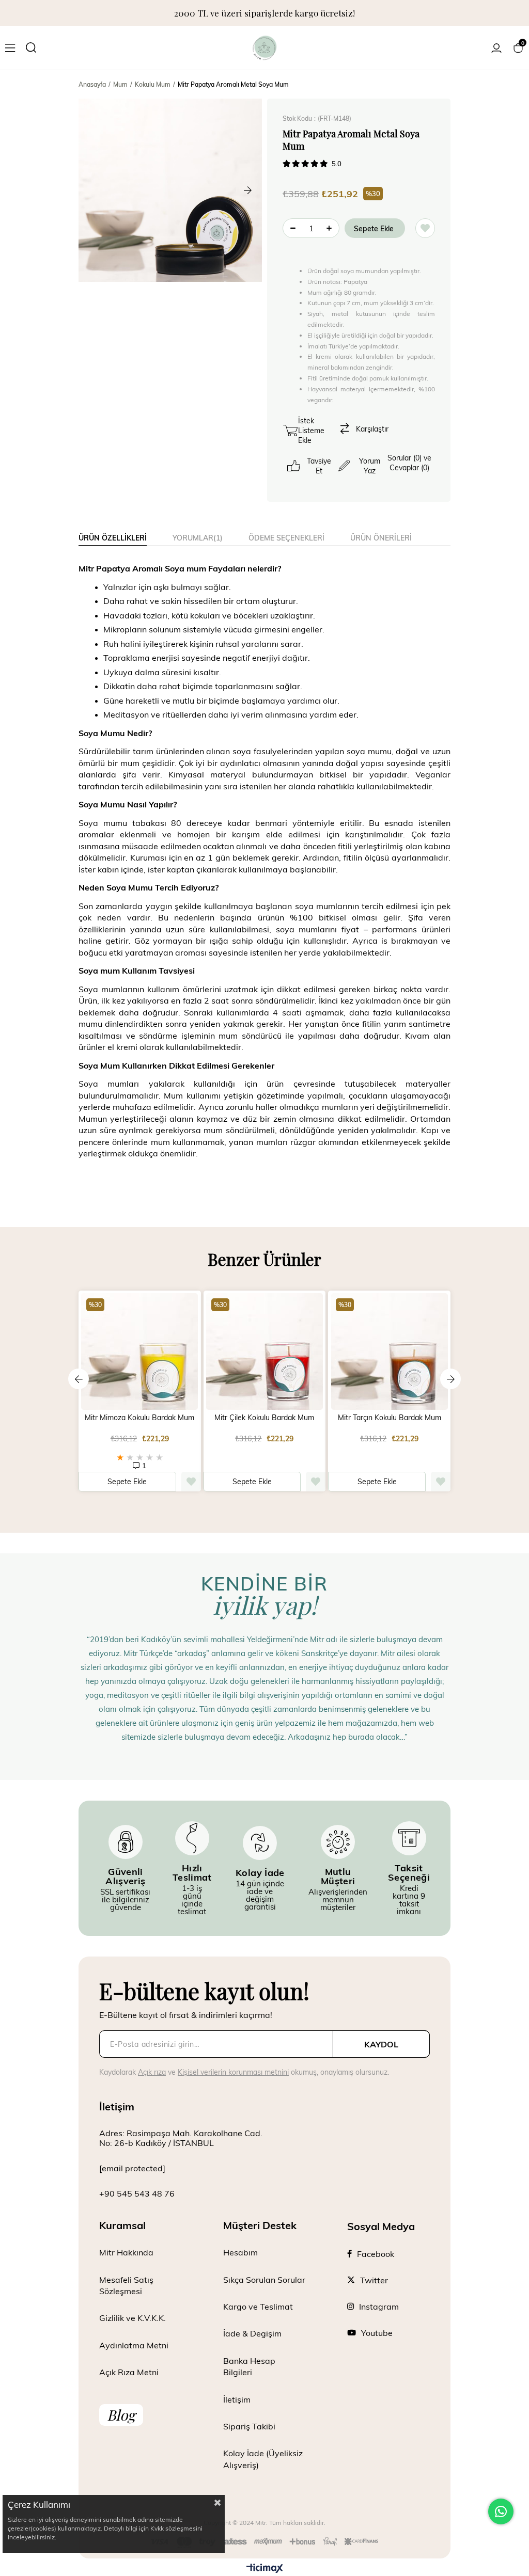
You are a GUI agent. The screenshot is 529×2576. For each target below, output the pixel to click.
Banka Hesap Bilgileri (249, 2366)
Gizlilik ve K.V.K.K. (133, 2318)
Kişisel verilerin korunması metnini (233, 2072)
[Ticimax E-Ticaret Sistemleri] (265, 2569)
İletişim (237, 2399)
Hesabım (240, 2252)
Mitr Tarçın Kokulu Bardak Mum (390, 1418)
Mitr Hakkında (126, 2252)
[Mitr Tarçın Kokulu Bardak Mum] (389, 1352)
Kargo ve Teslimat (258, 2306)
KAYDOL (381, 2044)
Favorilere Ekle (191, 1482)
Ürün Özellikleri (113, 538)
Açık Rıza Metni (129, 2372)
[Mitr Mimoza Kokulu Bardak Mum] (140, 1352)
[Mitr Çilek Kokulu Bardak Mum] (265, 1352)
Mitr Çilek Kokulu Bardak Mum (264, 1418)
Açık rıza (152, 2072)
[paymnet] (265, 2542)
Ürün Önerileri (381, 538)
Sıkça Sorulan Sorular (264, 2279)
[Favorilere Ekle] (425, 228)
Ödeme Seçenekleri (286, 538)
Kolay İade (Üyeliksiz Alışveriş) (263, 2459)
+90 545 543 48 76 (137, 2193)
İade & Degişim (252, 2333)
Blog (121, 2415)
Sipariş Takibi (249, 2426)
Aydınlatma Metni (134, 2345)
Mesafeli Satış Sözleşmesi (126, 2285)
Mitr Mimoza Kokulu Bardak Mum (139, 1418)
